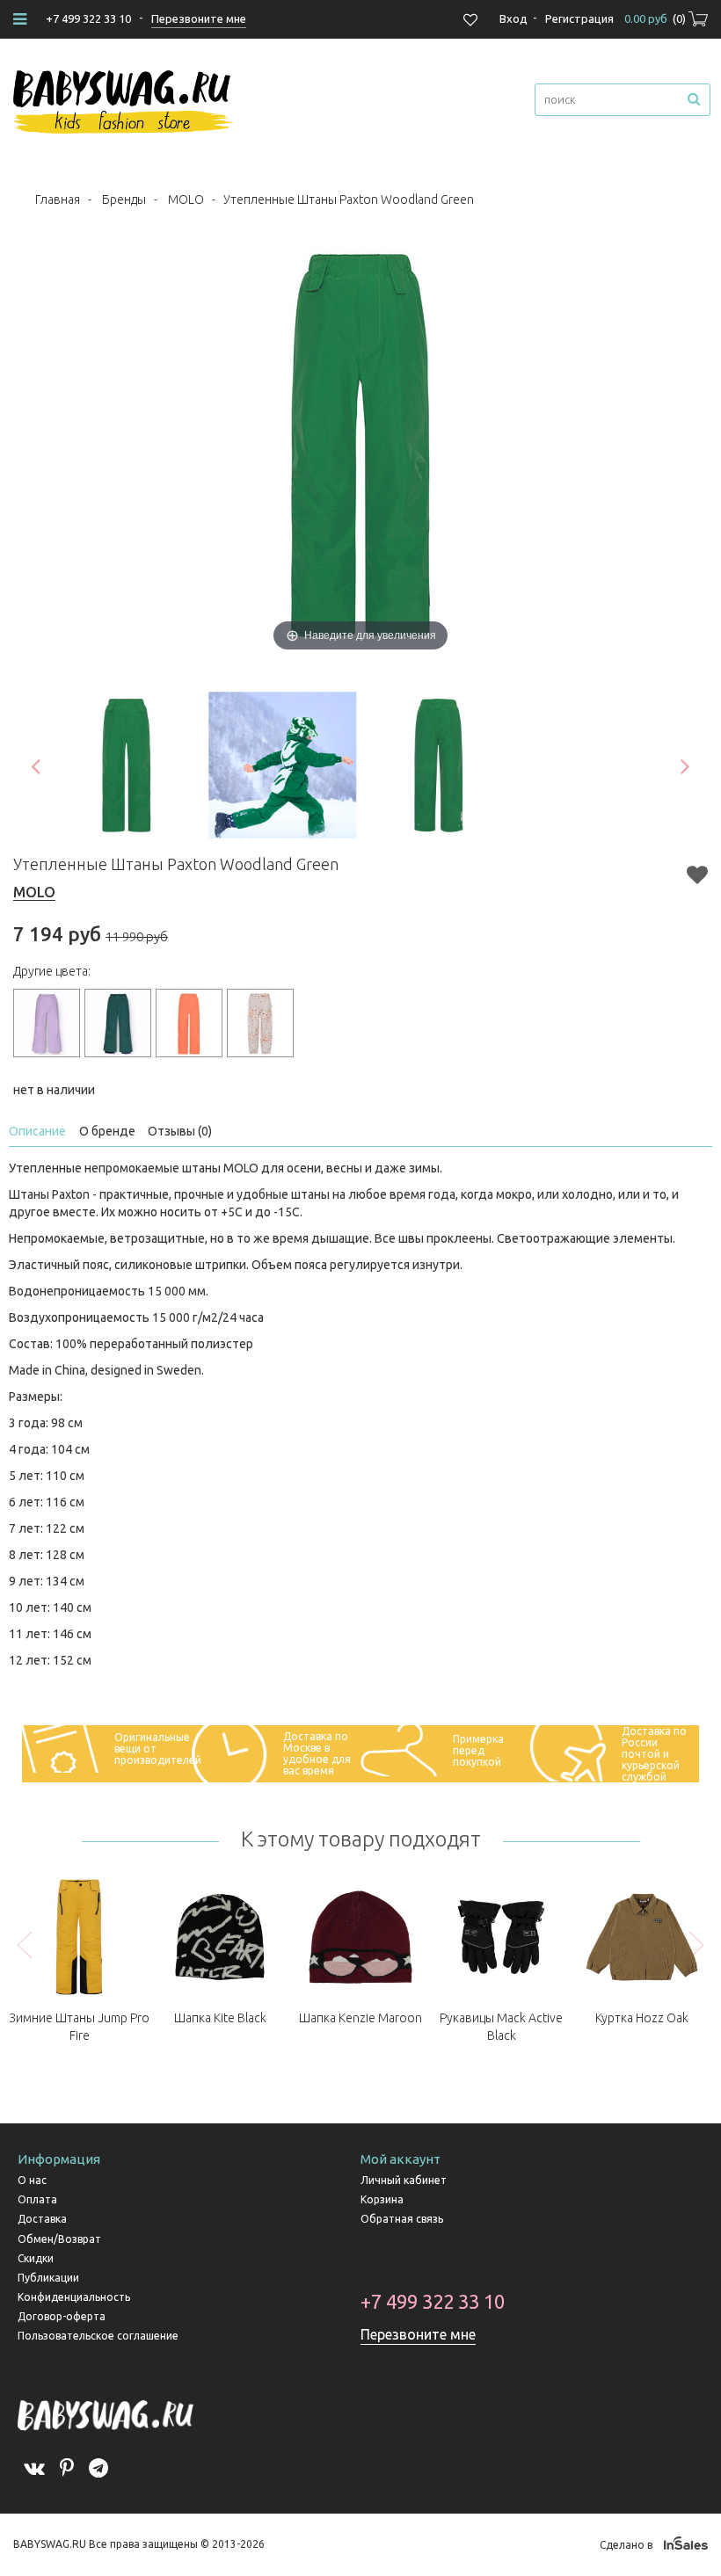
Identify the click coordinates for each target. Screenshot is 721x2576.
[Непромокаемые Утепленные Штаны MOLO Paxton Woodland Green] (127, 766)
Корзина (382, 2199)
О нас (32, 2180)
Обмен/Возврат (59, 2239)
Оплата (37, 2199)
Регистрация (579, 18)
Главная (58, 200)
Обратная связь (402, 2219)
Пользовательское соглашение (98, 2336)
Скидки (36, 2258)
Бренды (124, 200)
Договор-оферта (62, 2316)
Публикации (48, 2278)
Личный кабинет (404, 2180)
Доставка (42, 2219)
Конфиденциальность (74, 2297)
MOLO (186, 200)
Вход (513, 18)
